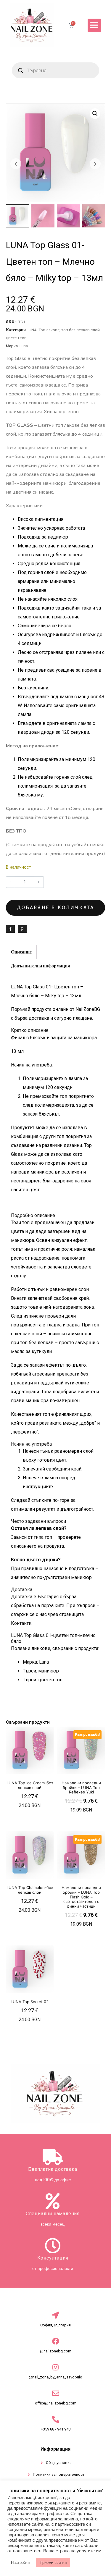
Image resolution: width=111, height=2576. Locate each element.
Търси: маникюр (41, 1671)
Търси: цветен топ (43, 1680)
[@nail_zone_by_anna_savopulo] (56, 2367)
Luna (24, 346)
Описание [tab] (21, 952)
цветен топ (16, 338)
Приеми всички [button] (53, 2563)
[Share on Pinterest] (22, 929)
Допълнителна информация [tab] (41, 966)
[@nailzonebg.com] (56, 2341)
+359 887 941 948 (56, 2429)
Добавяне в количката (56, 908)
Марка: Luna (36, 1662)
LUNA (32, 330)
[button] (94, 25)
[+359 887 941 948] (56, 2419)
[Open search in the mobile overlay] (55, 70)
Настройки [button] (20, 2563)
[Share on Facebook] (10, 929)
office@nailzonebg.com (56, 2403)
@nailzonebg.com (56, 2351)
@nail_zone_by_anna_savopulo (55, 2377)
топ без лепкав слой (81, 330)
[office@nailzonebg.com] (56, 2393)
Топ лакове (49, 330)
